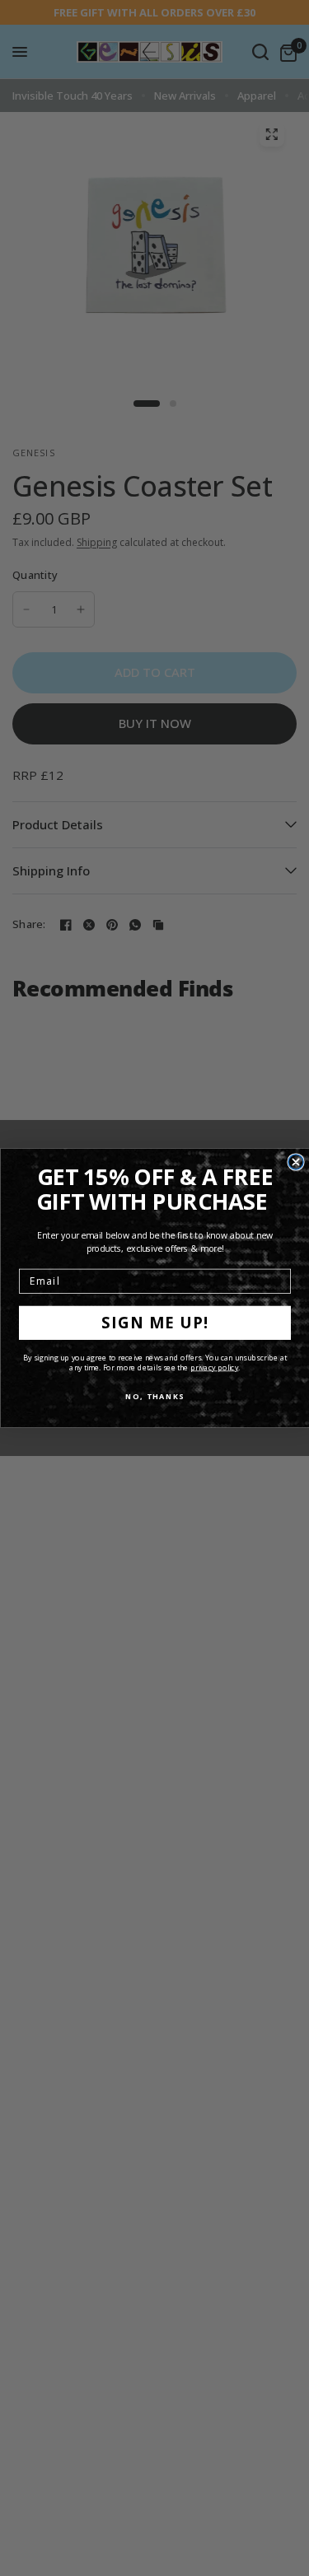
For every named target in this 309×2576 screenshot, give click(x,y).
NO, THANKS (155, 1396)
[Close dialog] (296, 1162)
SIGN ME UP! (155, 1323)
